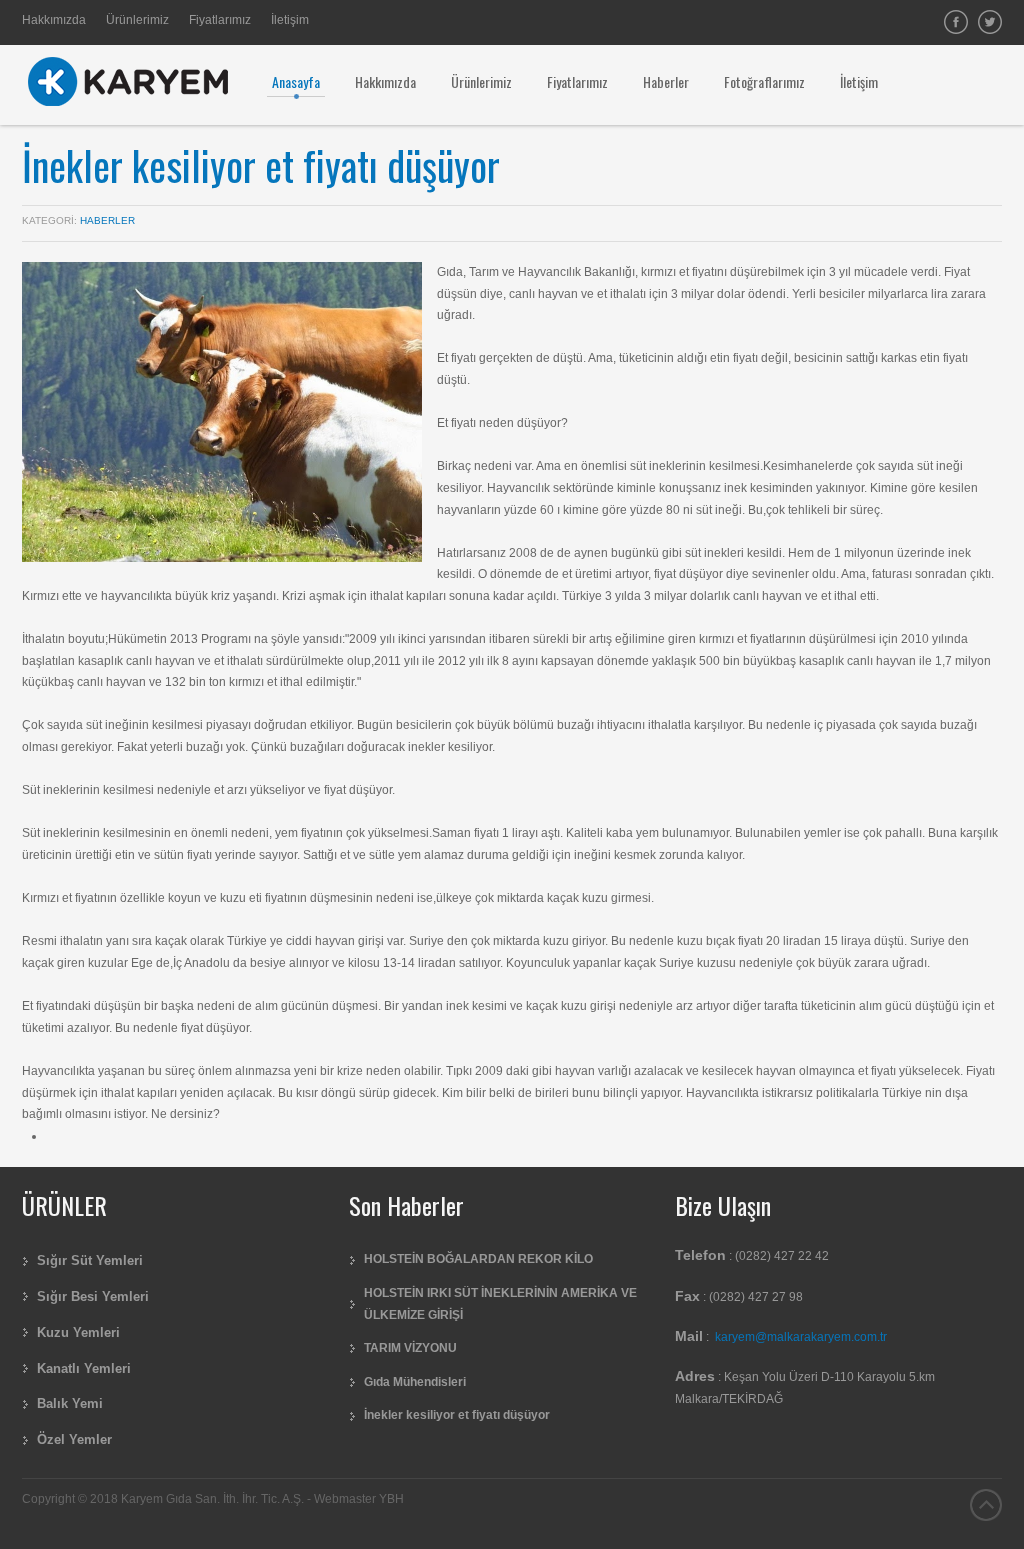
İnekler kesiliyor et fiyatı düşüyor (261, 165)
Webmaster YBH (359, 1499)
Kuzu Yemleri (78, 1332)
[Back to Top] (986, 1505)
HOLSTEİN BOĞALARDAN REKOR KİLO (478, 1259)
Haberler (107, 220)
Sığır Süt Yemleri (90, 1260)
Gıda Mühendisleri (415, 1382)
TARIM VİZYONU (410, 1348)
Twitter (990, 22)
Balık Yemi (70, 1403)
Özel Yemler (74, 1439)
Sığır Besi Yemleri (93, 1296)
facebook (956, 22)
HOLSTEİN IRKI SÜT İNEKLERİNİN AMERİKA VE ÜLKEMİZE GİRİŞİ (500, 1304)
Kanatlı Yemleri (84, 1368)
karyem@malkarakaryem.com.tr (801, 1337)
